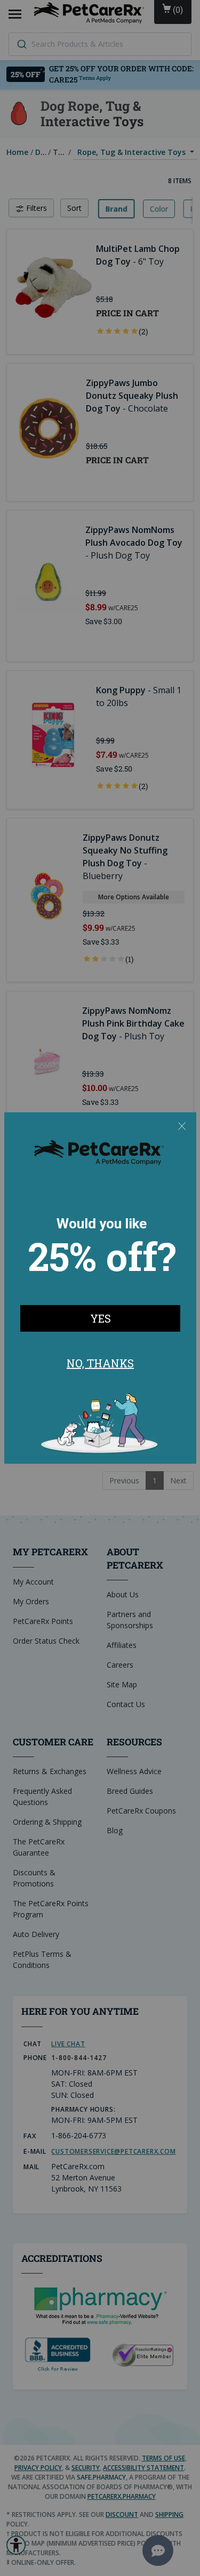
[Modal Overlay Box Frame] (100, 1288)
